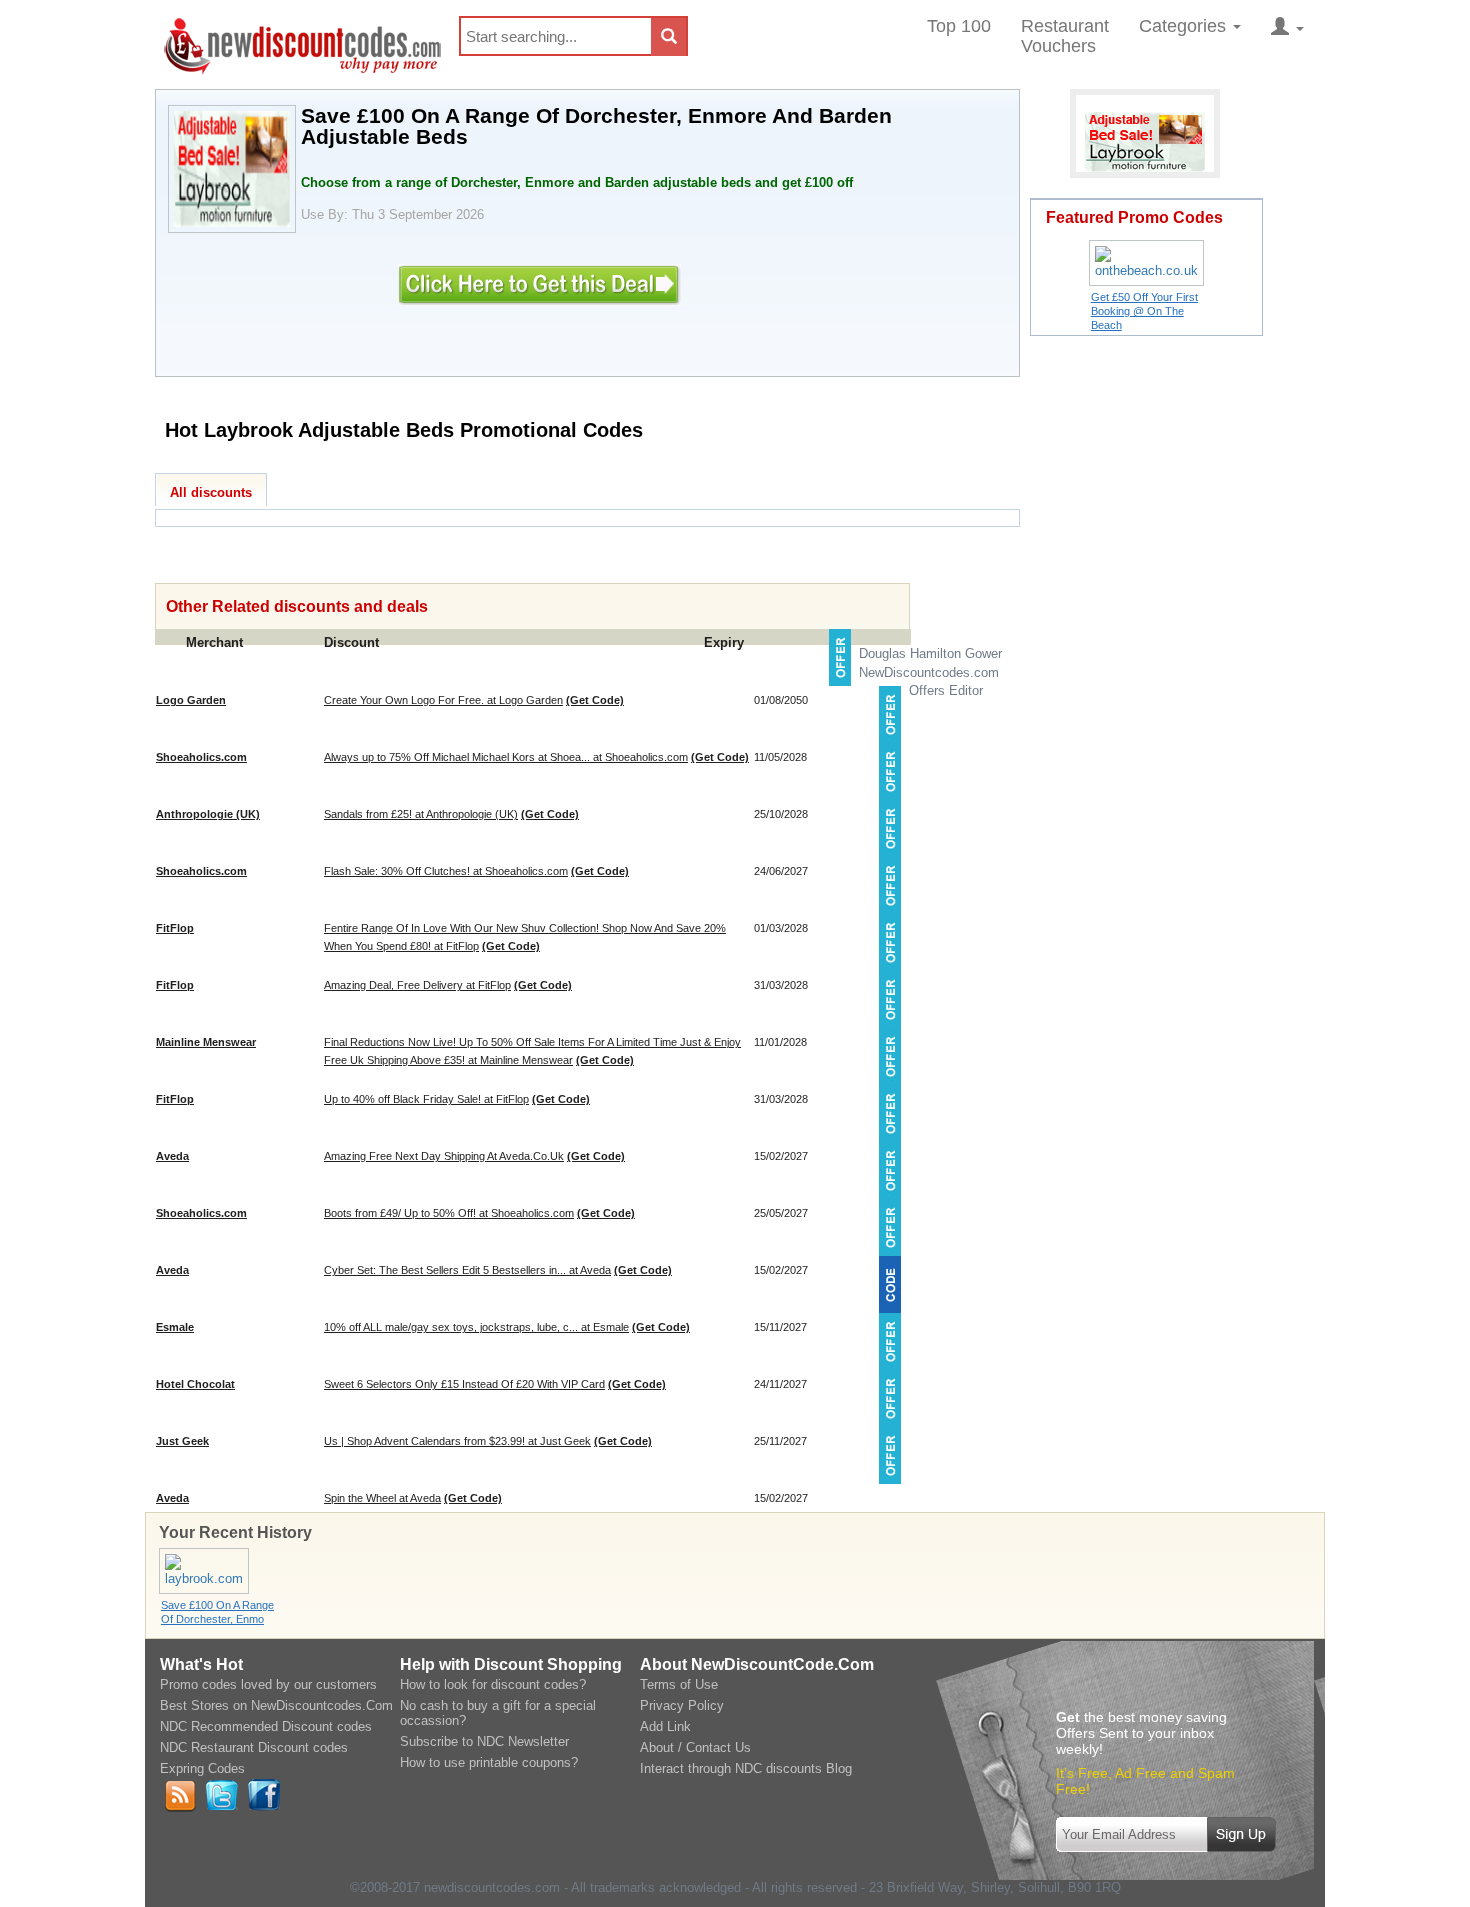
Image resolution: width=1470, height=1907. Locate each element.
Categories (1185, 26)
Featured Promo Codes (1134, 217)
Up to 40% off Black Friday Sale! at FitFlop (426, 1099)
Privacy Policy (682, 1705)
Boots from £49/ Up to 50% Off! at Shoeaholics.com (449, 1213)
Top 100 (959, 26)
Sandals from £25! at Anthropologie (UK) (421, 814)
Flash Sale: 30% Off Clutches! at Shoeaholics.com (446, 871)
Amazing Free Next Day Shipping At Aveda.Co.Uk (444, 1156)
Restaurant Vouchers (1065, 36)
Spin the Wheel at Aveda (382, 1498)
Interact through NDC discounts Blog (746, 1768)
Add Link (665, 1726)
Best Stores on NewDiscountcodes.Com (276, 1705)
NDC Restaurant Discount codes (254, 1747)
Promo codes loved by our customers (268, 1684)
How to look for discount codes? (493, 1684)
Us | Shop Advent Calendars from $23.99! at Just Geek (457, 1441)
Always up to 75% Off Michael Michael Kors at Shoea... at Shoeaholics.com (506, 757)
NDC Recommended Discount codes (266, 1726)
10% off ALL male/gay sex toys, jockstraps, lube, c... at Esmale (476, 1327)
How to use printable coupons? (489, 1762)
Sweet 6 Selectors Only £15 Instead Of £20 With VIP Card (464, 1384)
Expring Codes (202, 1768)
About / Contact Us (695, 1747)
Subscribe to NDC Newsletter (484, 1741)
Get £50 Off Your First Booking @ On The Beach (1144, 311)
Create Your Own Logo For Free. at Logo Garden (443, 700)
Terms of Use (679, 1684)
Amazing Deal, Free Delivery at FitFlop (417, 985)
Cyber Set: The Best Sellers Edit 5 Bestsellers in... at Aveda (467, 1270)
